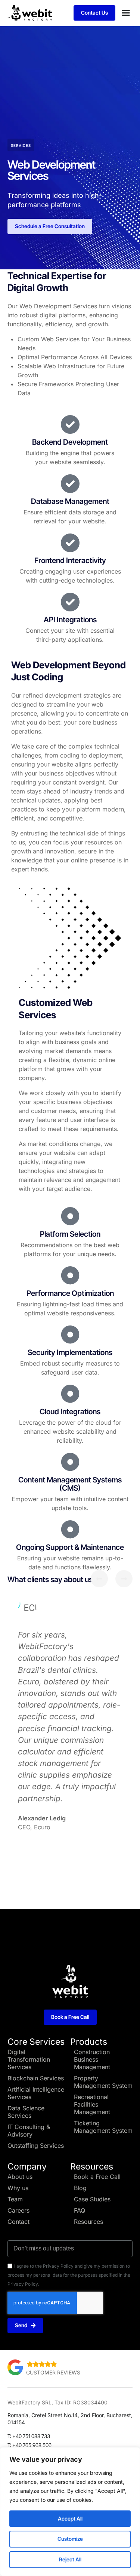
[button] (126, 13)
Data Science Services (26, 2112)
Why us (18, 2188)
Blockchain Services (36, 2078)
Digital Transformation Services (29, 2059)
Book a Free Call (97, 2177)
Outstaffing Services (36, 2146)
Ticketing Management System (103, 2127)
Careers (18, 2210)
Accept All (70, 2518)
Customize (70, 2539)
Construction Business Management (92, 2059)
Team (15, 2199)
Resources (88, 2222)
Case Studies (92, 2199)
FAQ (80, 2210)
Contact (18, 2222)
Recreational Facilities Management (92, 2104)
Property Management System (103, 2082)
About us (20, 2177)
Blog (80, 2188)
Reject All (70, 2559)
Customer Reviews (53, 2372)
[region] (70, 2512)
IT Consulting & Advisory (29, 2131)
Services (21, 145)
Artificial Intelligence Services (36, 2093)
